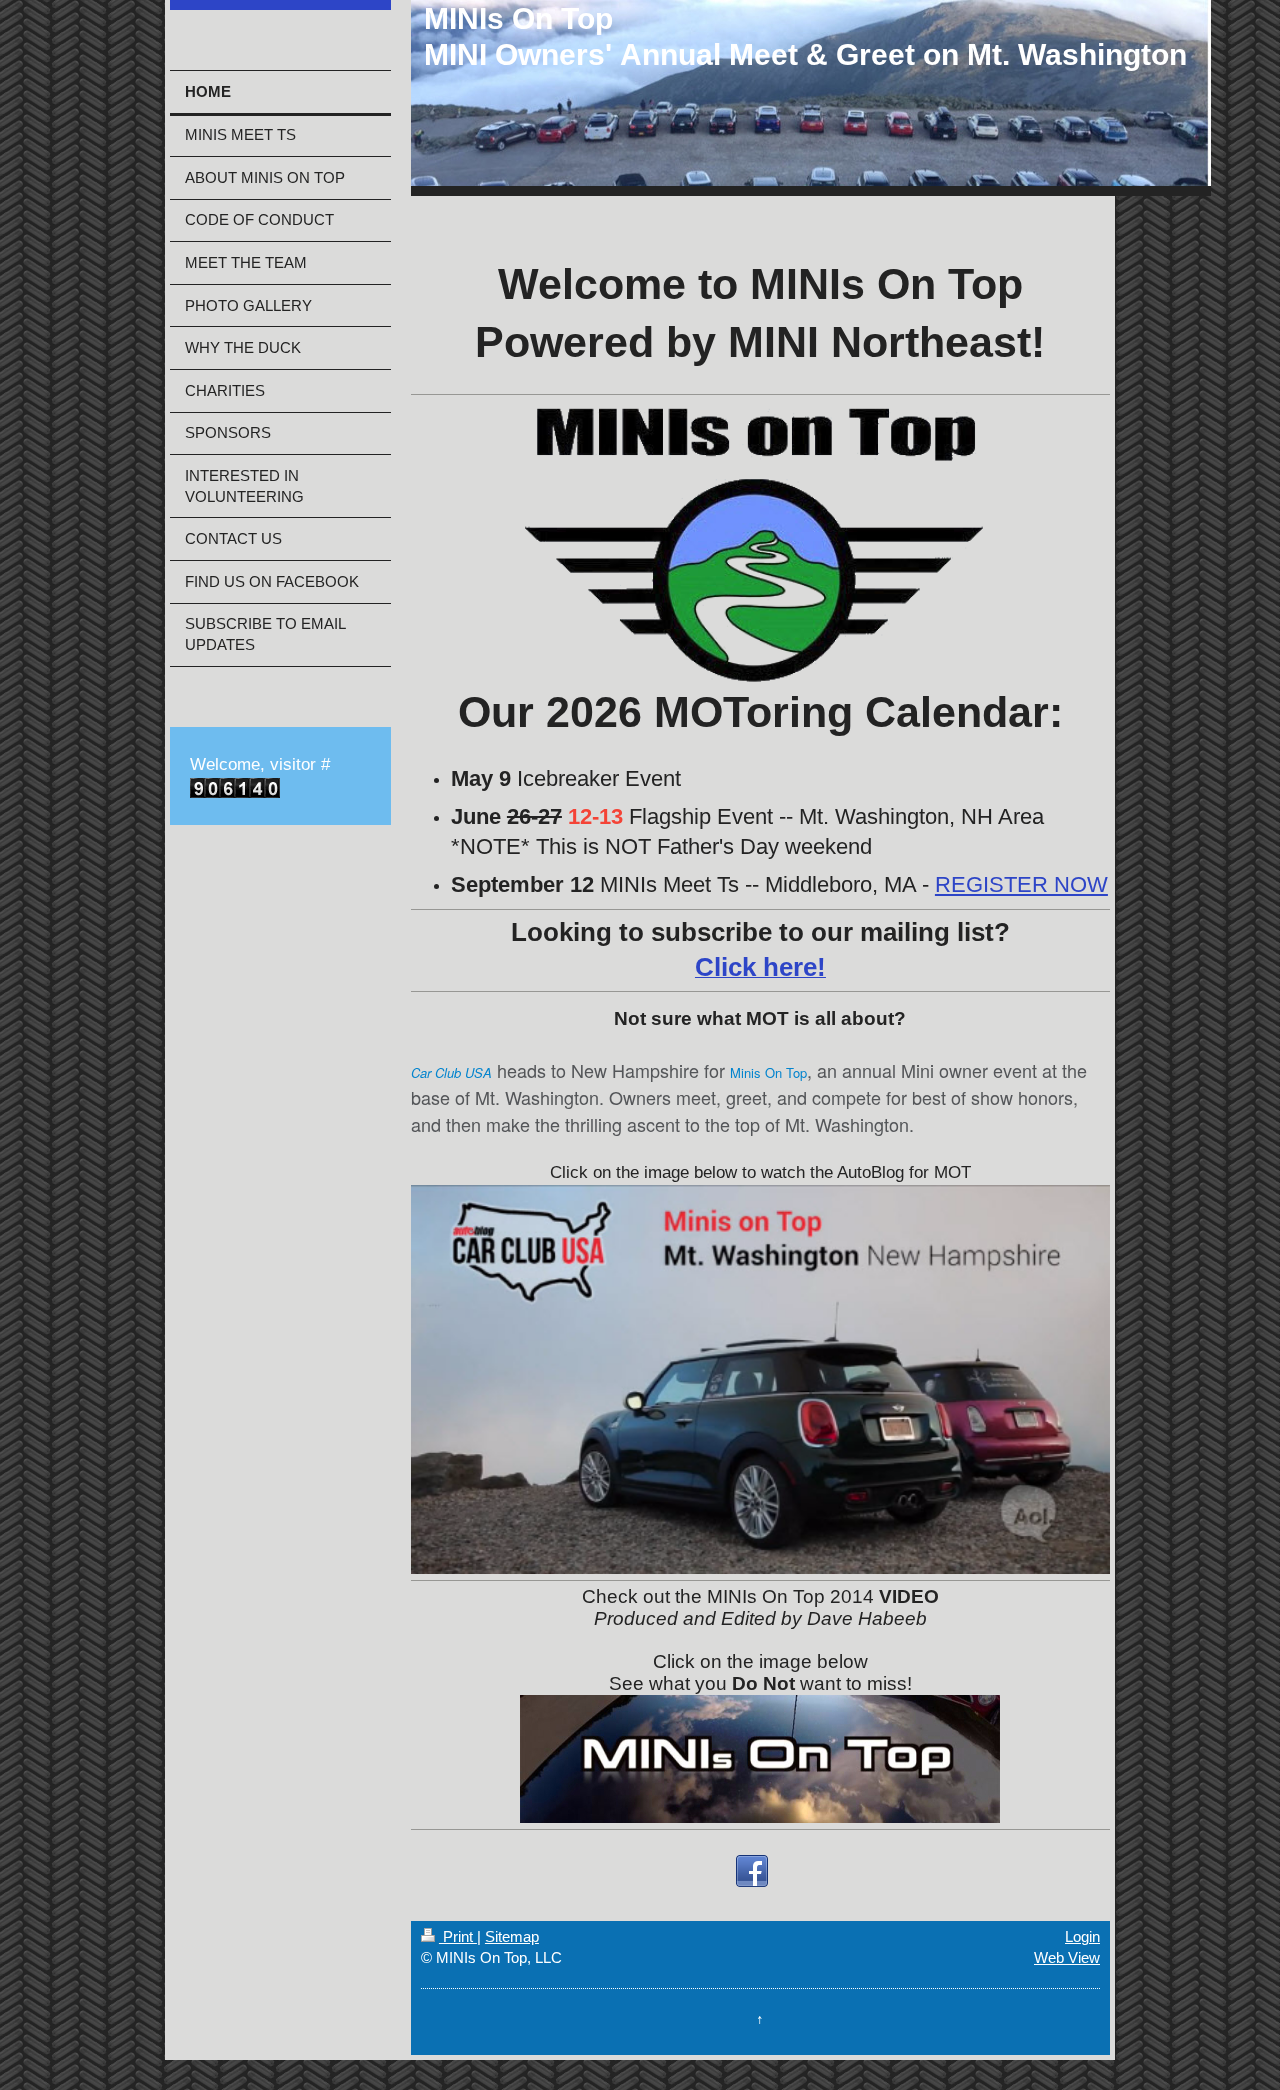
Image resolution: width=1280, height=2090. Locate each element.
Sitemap (512, 1936)
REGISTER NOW (1021, 884)
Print (458, 1936)
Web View (1067, 1957)
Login (1082, 1936)
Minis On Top (768, 1072)
